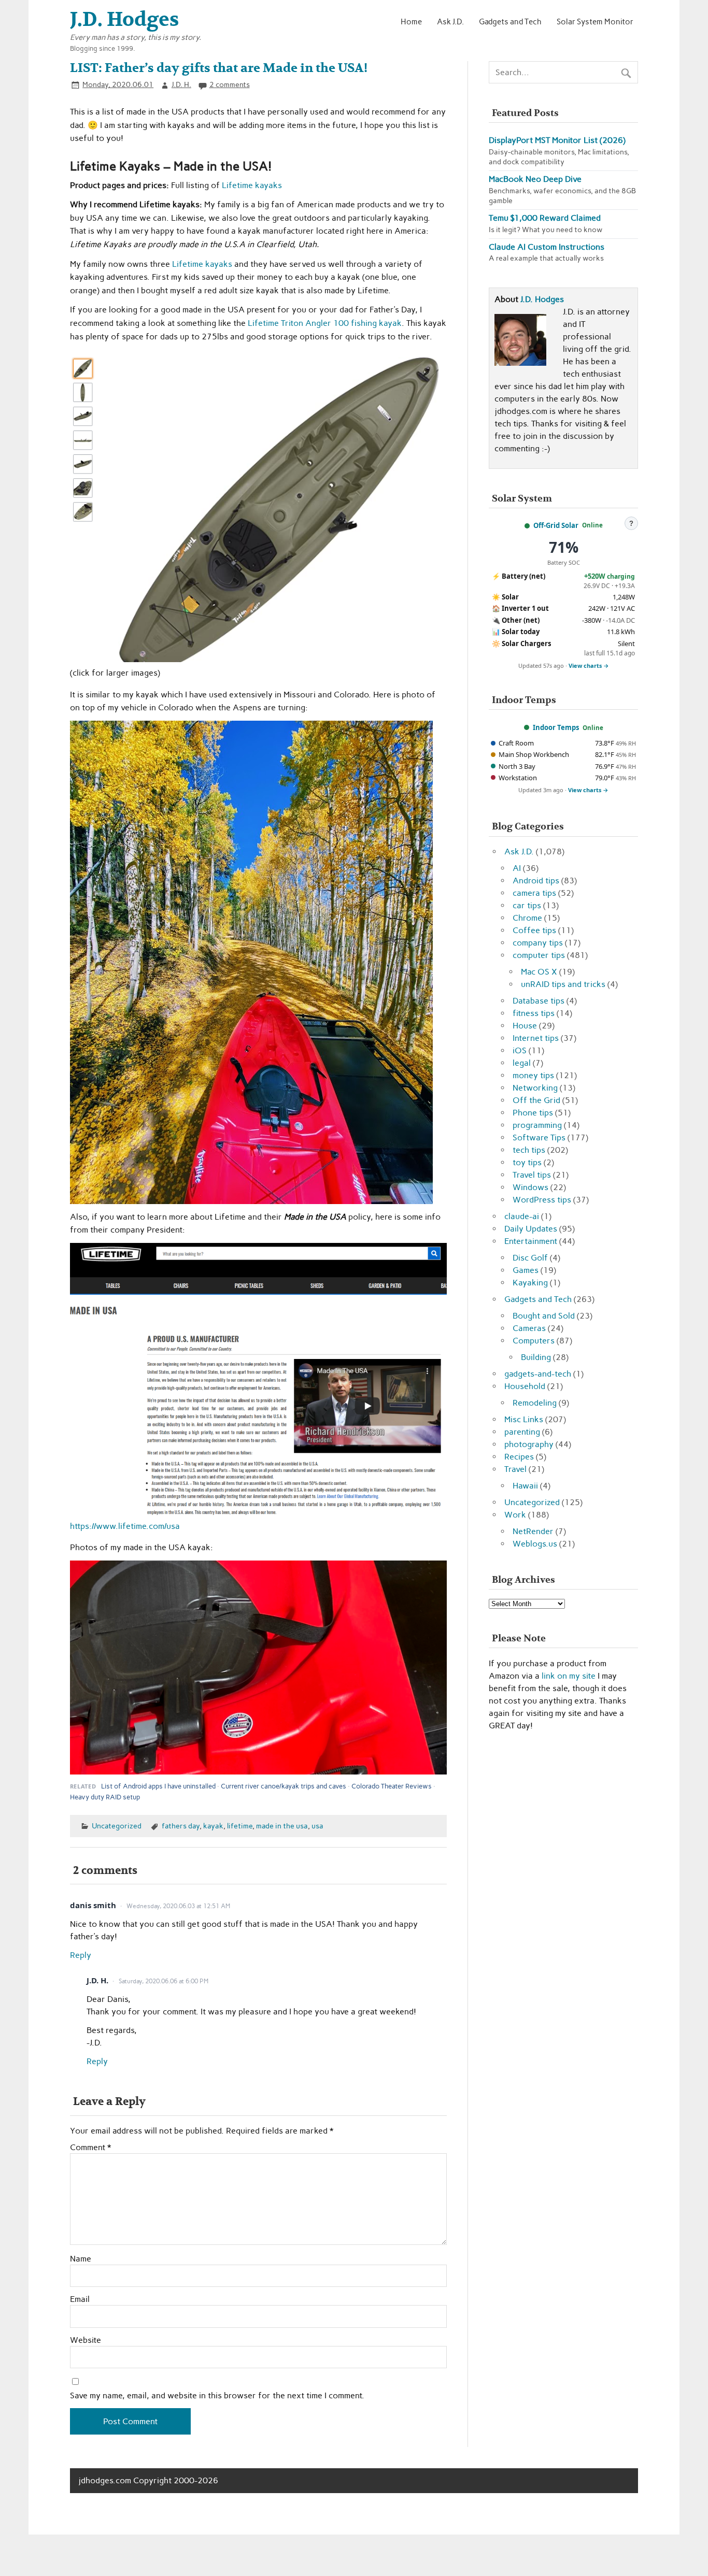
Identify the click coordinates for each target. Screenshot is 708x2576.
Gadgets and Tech (510, 22)
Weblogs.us (535, 1544)
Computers (534, 1341)
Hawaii (525, 1486)
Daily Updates (531, 1229)
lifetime (240, 1826)
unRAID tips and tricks (563, 984)
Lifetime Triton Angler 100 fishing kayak (325, 323)
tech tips (529, 1150)
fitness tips (534, 1013)
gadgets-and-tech (538, 1374)
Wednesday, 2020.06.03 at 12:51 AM (178, 1906)
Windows (530, 1187)
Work (515, 1515)
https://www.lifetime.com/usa (125, 1526)
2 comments (230, 84)
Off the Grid (536, 1100)
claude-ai (522, 1216)
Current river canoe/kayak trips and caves (284, 1786)
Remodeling (535, 1403)
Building (536, 1357)
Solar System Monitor (595, 22)
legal (522, 1063)
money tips (533, 1075)
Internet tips (536, 1038)
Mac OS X (539, 972)
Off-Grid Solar (556, 525)
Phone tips (533, 1113)
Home (411, 22)
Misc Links (524, 1419)
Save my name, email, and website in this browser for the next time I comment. (217, 2396)
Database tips (539, 1001)
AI (517, 868)
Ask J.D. (450, 22)
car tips (527, 905)
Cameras (529, 1328)
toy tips (527, 1162)
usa (317, 1826)
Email (80, 2299)
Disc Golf (530, 1258)
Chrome (527, 918)
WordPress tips (542, 1200)
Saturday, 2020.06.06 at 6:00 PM (164, 1981)
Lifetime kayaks (252, 185)
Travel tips (532, 1175)
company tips (538, 943)
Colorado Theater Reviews (392, 1786)
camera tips (534, 893)
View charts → (589, 666)
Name (81, 2259)
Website (86, 2340)
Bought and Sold (544, 1316)
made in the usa (282, 1826)
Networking (535, 1088)
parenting (522, 1432)
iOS (520, 1050)
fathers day (181, 1826)
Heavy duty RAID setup (105, 1797)
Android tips (536, 881)
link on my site (569, 1676)
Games (526, 1270)
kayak (213, 1826)
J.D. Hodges (542, 299)
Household (525, 1386)
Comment (90, 2148)
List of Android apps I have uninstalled (158, 1786)
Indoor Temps (556, 727)
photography (529, 1444)
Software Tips (539, 1137)
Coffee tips (534, 930)
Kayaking (530, 1283)
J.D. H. (181, 84)
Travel (515, 1469)
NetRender (533, 1531)
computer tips (539, 955)
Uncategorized (117, 1826)
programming (537, 1125)
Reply (81, 1955)
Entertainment (531, 1241)
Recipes (519, 1457)
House (525, 1026)
